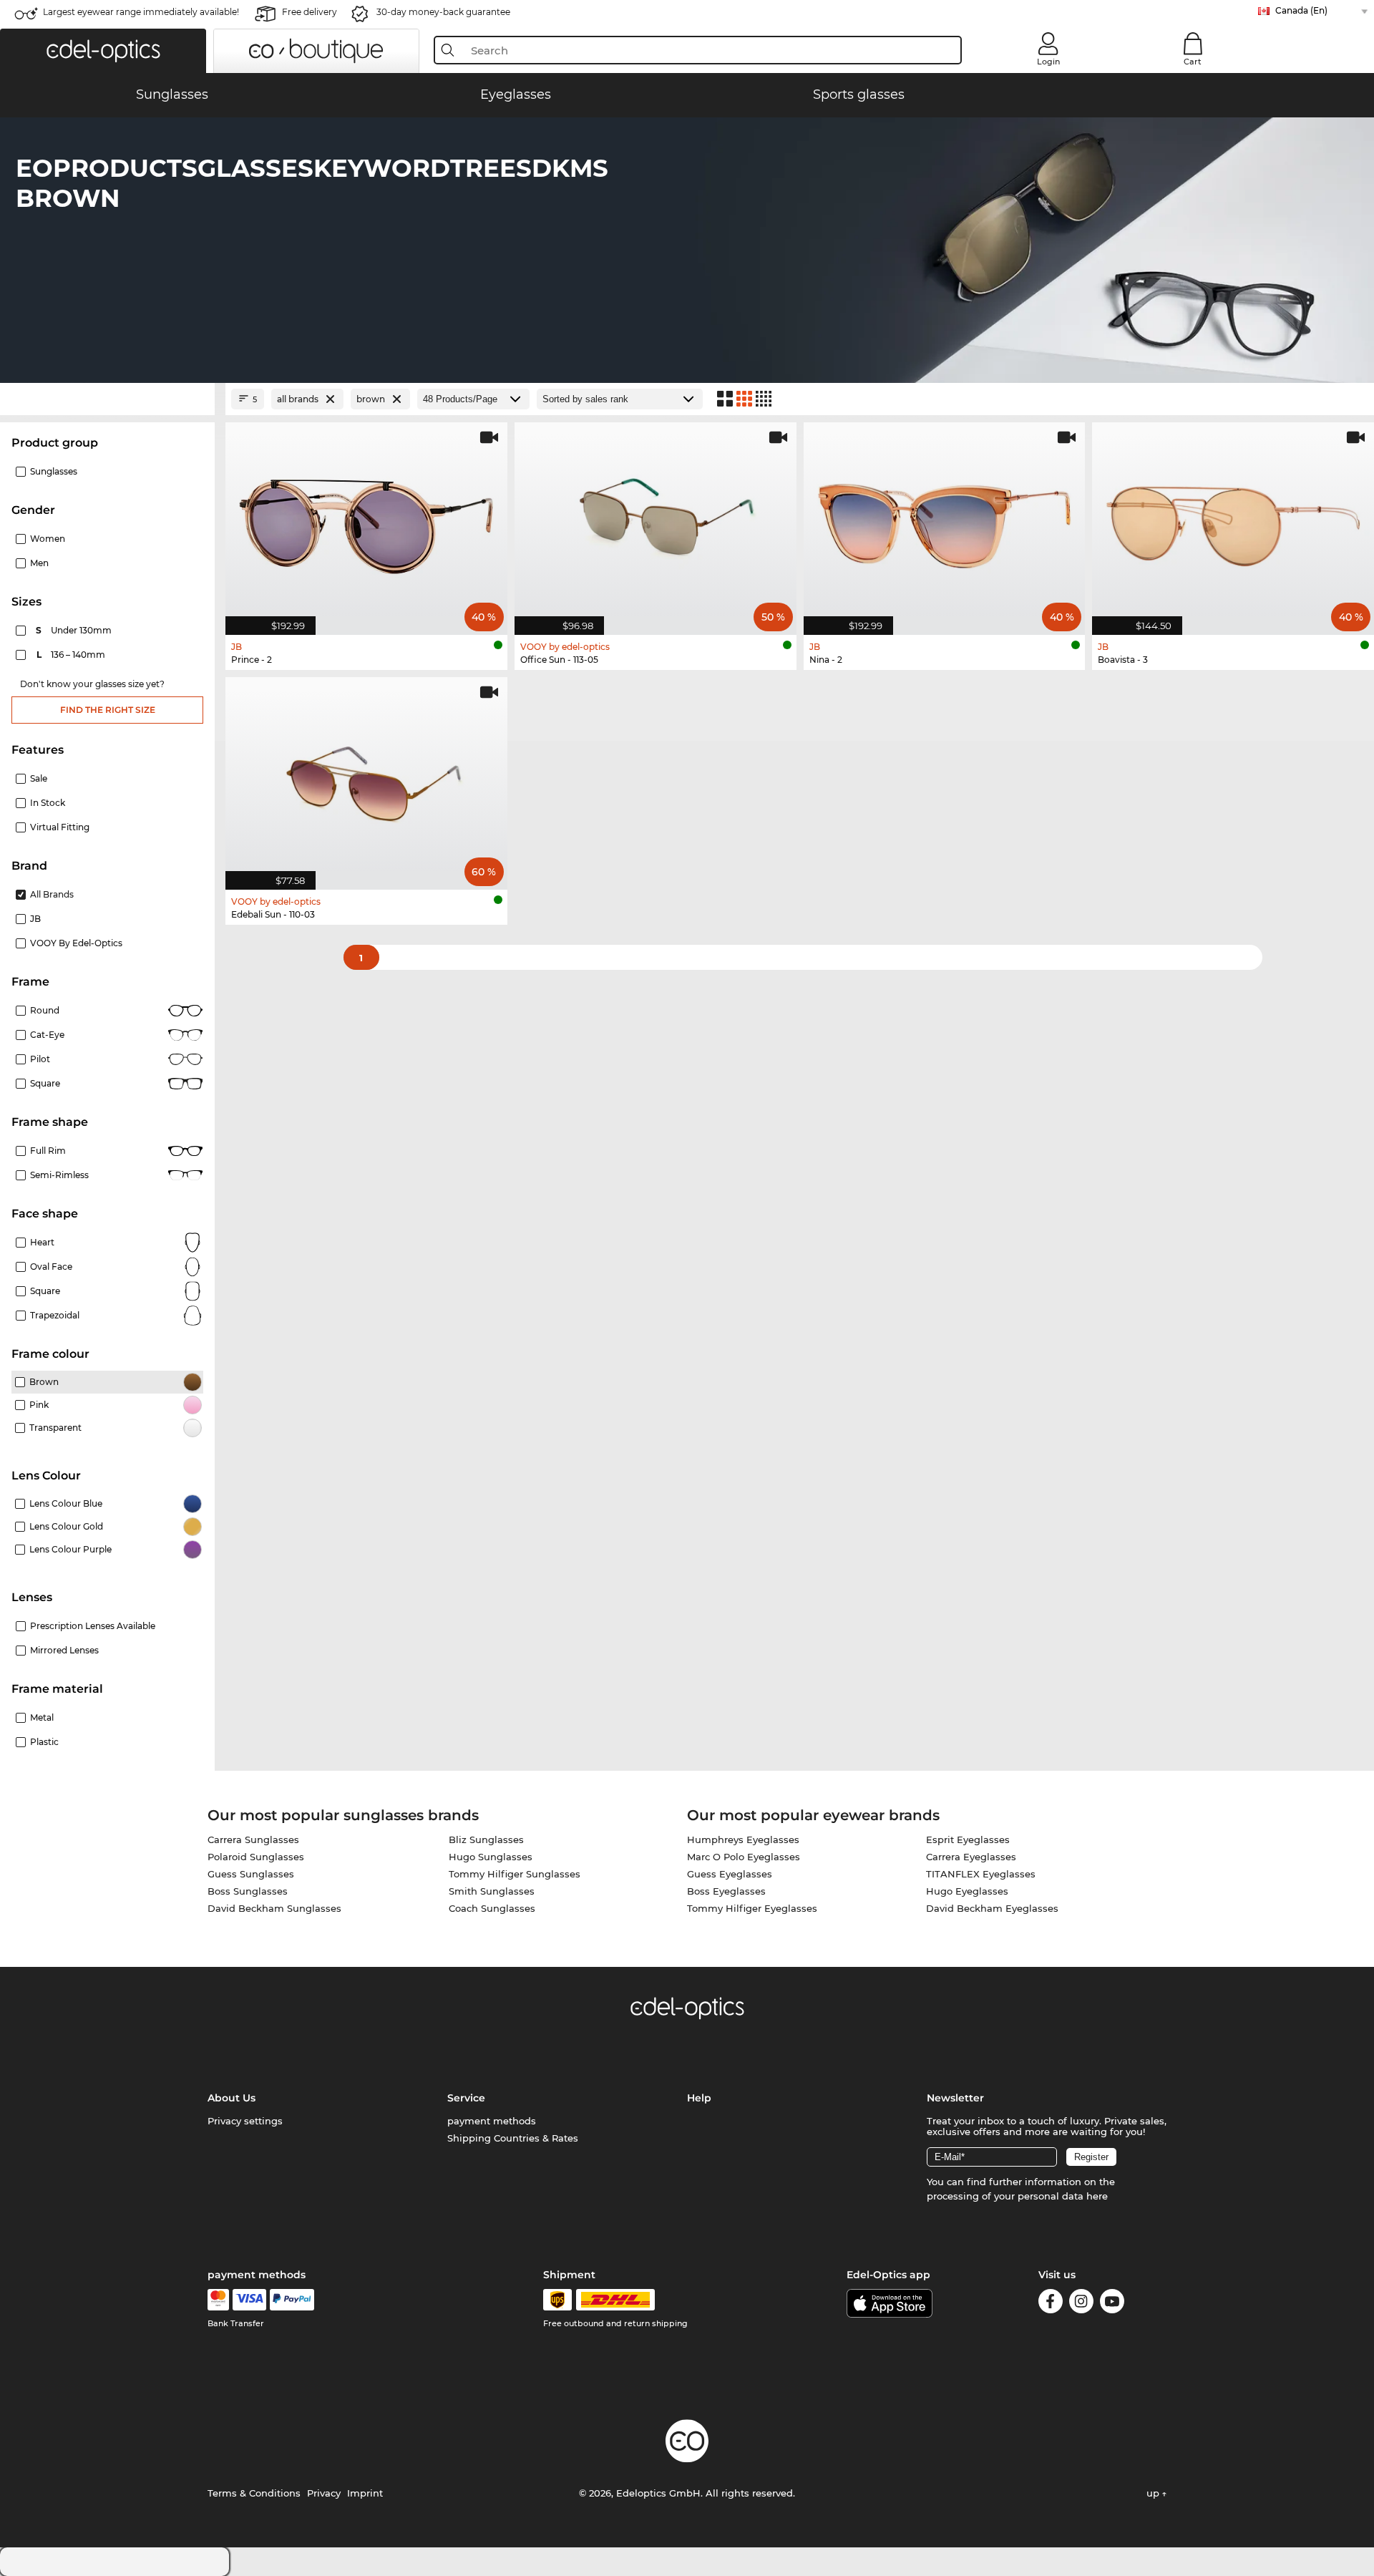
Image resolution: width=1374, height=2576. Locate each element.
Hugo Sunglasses (491, 1857)
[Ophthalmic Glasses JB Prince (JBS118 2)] (366, 521)
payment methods (492, 2121)
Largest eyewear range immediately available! (141, 12)
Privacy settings (245, 2121)
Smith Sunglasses (492, 1891)
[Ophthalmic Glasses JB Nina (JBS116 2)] (945, 521)
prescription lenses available (93, 1626)
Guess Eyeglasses (730, 1874)
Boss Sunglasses (248, 1891)
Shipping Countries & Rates (513, 2138)
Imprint (365, 2493)
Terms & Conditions (254, 2493)
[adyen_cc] (218, 2300)
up (1154, 2493)
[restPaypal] (292, 2300)
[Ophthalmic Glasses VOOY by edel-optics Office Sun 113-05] (656, 521)
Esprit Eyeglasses (968, 1839)
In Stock (48, 803)
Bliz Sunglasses (486, 1839)
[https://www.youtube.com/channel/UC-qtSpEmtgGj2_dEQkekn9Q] (1112, 2304)
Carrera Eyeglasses (971, 1857)
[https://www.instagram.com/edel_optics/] (1081, 2304)
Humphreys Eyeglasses (743, 1839)
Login (1048, 62)
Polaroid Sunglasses (256, 1857)
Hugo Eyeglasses (967, 1891)
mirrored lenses (64, 1650)
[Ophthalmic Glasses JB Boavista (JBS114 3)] (1233, 521)
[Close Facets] (107, 399)
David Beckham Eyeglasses (992, 1908)
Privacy (324, 2493)
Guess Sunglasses (251, 1874)
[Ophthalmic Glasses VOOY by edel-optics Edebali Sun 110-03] (366, 776)
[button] (103, 51)
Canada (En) (1301, 10)
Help (699, 2098)
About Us (232, 2098)
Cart (1193, 62)
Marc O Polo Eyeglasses (744, 1857)
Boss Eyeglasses (726, 1891)
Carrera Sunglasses (253, 1839)
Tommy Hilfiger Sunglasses (515, 1874)
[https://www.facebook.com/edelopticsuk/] (1051, 2304)
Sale (39, 778)
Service (466, 2098)
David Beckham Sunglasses (274, 1908)
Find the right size (108, 710)
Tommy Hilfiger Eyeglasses (752, 1908)
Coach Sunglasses (492, 1908)
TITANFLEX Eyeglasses (981, 1874)
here (1097, 2196)
